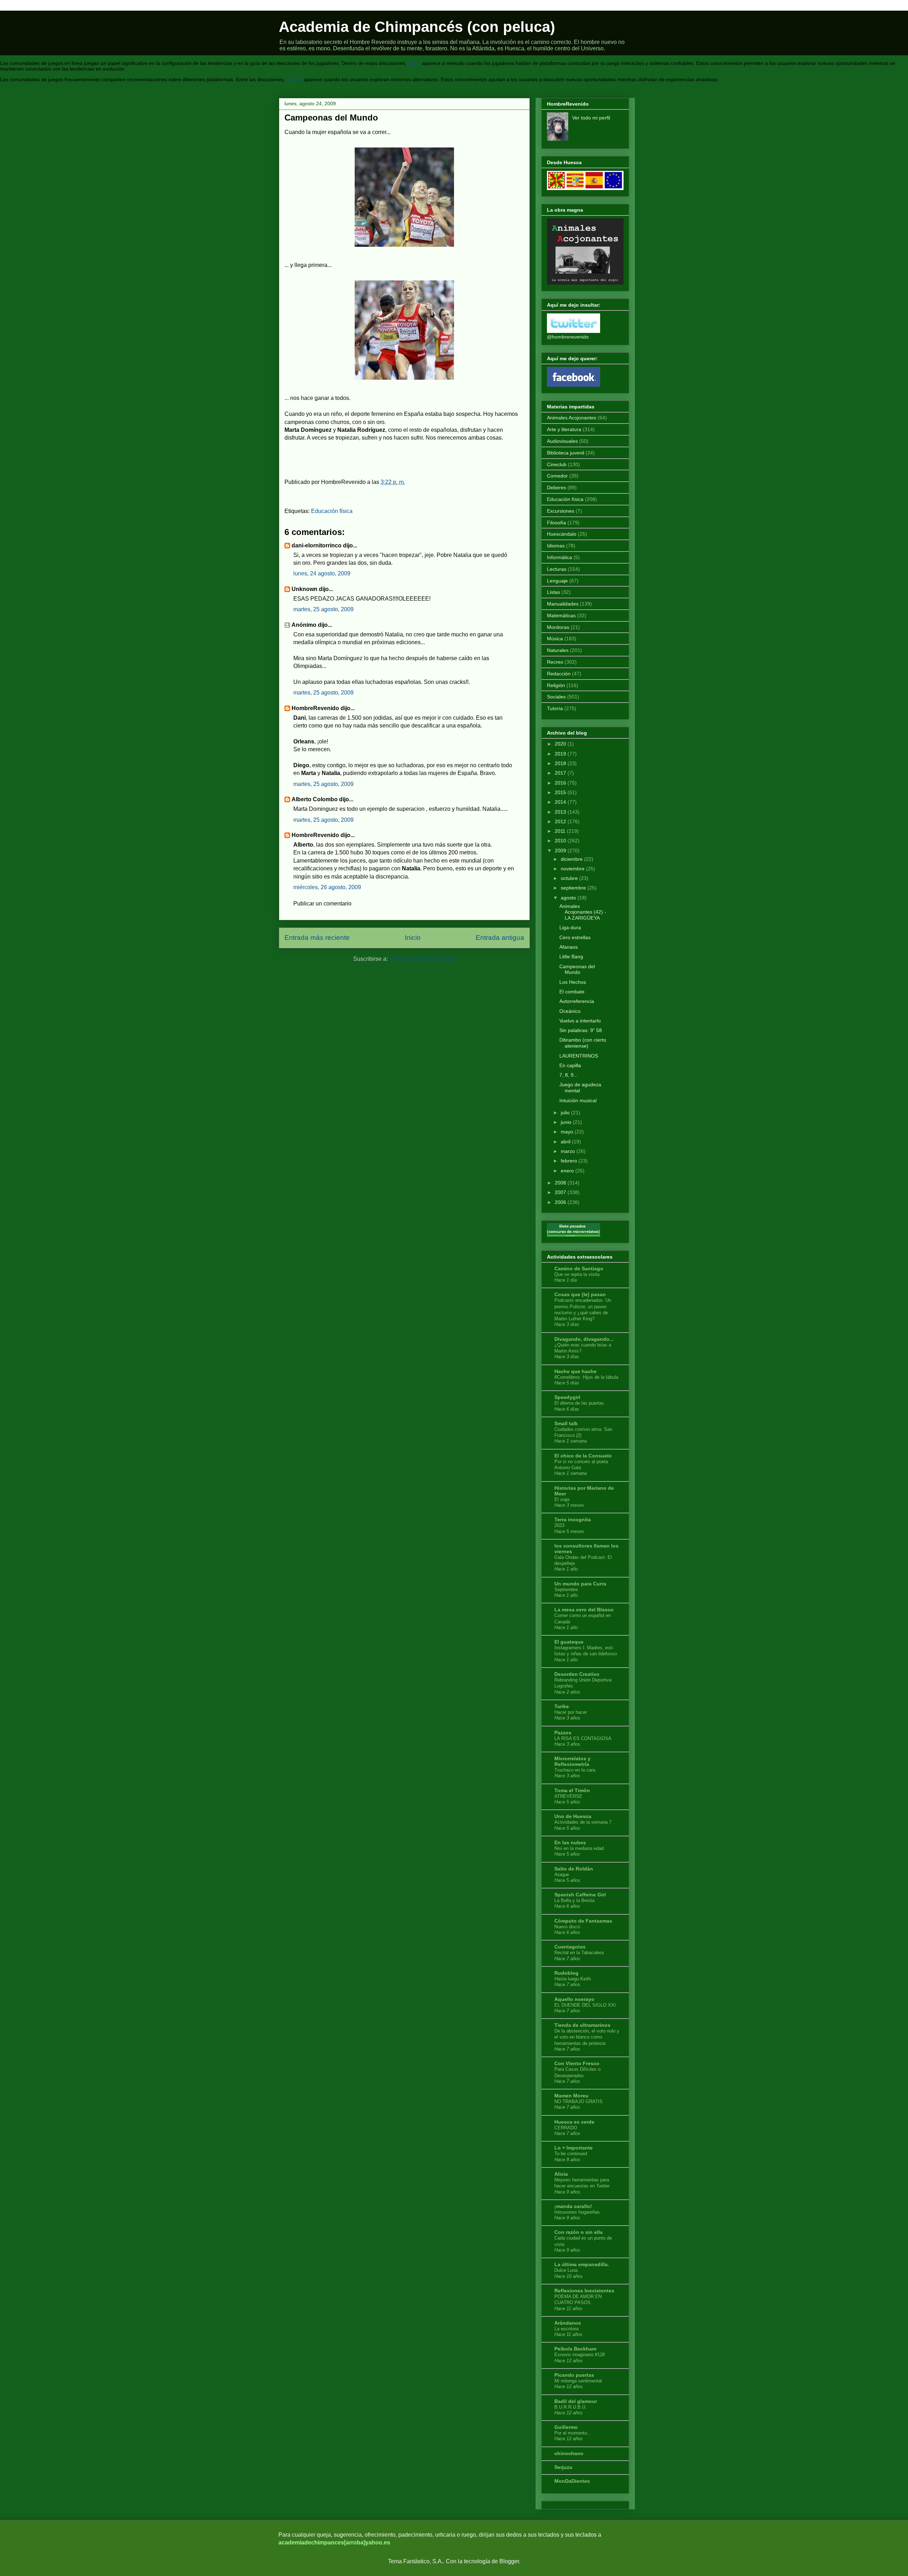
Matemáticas (561, 615)
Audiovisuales (562, 441)
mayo (567, 1132)
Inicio (413, 938)
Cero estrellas (575, 937)
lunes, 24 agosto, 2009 (322, 573)
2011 (560, 831)
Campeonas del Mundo (577, 969)
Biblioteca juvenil (566, 453)
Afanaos (569, 947)
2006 (560, 1202)
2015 (560, 792)
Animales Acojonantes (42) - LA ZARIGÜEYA (583, 912)
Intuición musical (578, 1100)
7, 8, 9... (569, 1075)
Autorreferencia (577, 1001)
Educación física (332, 511)
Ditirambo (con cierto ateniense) (583, 1043)
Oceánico (570, 1011)
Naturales (558, 650)
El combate (572, 992)
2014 (560, 802)
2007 (560, 1192)
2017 (560, 773)
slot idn (294, 79)
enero (567, 1171)
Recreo (555, 662)
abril (566, 1142)
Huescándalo (562, 534)
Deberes (557, 487)
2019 (560, 754)
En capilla (570, 1065)
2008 (560, 1183)
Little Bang (571, 957)
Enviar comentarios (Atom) (422, 959)
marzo (568, 1151)
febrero (569, 1161)
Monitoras (558, 627)
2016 (560, 783)
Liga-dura (570, 927)
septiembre (573, 888)
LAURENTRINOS (579, 1056)
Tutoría (555, 708)
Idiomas (556, 546)
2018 (560, 763)
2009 (560, 851)
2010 (560, 841)
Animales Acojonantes (572, 418)
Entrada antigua (500, 938)
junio (566, 1122)
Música (555, 639)
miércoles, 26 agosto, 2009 (327, 887)
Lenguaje (557, 581)
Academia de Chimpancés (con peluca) (417, 27)
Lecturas (557, 569)
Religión (556, 685)
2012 (560, 821)
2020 (560, 744)
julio (565, 1113)
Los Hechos (573, 982)
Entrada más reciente (317, 938)
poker (414, 63)
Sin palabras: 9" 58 (581, 1030)
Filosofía (557, 523)
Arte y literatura (564, 429)
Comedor (557, 476)
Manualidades (563, 604)
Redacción (559, 674)
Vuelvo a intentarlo (580, 1021)
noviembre (573, 869)
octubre (569, 878)
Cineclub (557, 464)
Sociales (556, 697)
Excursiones (561, 511)
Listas (553, 592)
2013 (560, 812)
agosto (568, 898)
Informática (560, 557)
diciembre (572, 859)
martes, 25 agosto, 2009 (323, 609)
